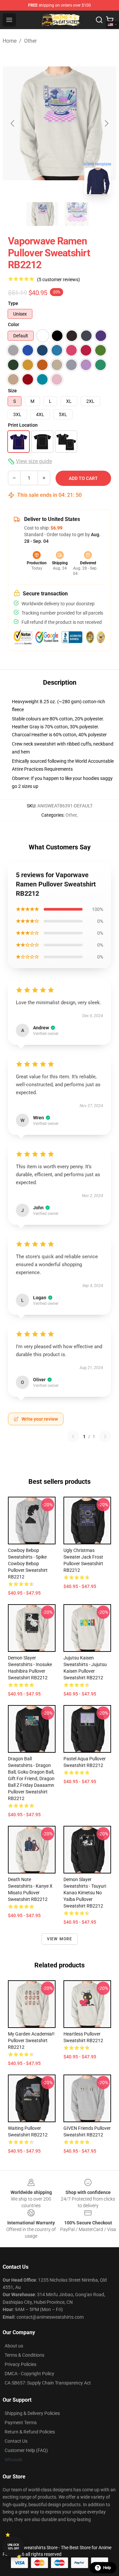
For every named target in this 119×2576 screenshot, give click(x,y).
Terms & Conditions (24, 2355)
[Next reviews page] (105, 1437)
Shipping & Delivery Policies (32, 2413)
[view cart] (110, 20)
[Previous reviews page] (73, 1437)
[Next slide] (106, 123)
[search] (99, 20)
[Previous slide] (13, 123)
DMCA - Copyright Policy (29, 2374)
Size (12, 391)
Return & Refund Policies (30, 2432)
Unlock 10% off (13, 2547)
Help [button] (107, 2568)
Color (14, 324)
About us (14, 2346)
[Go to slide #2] (77, 214)
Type (13, 303)
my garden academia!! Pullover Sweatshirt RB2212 (31, 2040)
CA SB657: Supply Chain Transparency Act (48, 2383)
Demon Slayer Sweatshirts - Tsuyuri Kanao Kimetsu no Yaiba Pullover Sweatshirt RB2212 (85, 1893)
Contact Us (16, 2441)
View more (60, 1939)
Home (10, 41)
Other (30, 41)
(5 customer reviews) (59, 279)
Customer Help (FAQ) (26, 2450)
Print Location (23, 425)
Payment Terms (21, 2423)
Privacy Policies (20, 2364)
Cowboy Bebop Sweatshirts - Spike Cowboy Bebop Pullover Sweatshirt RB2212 (28, 1564)
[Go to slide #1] (42, 214)
